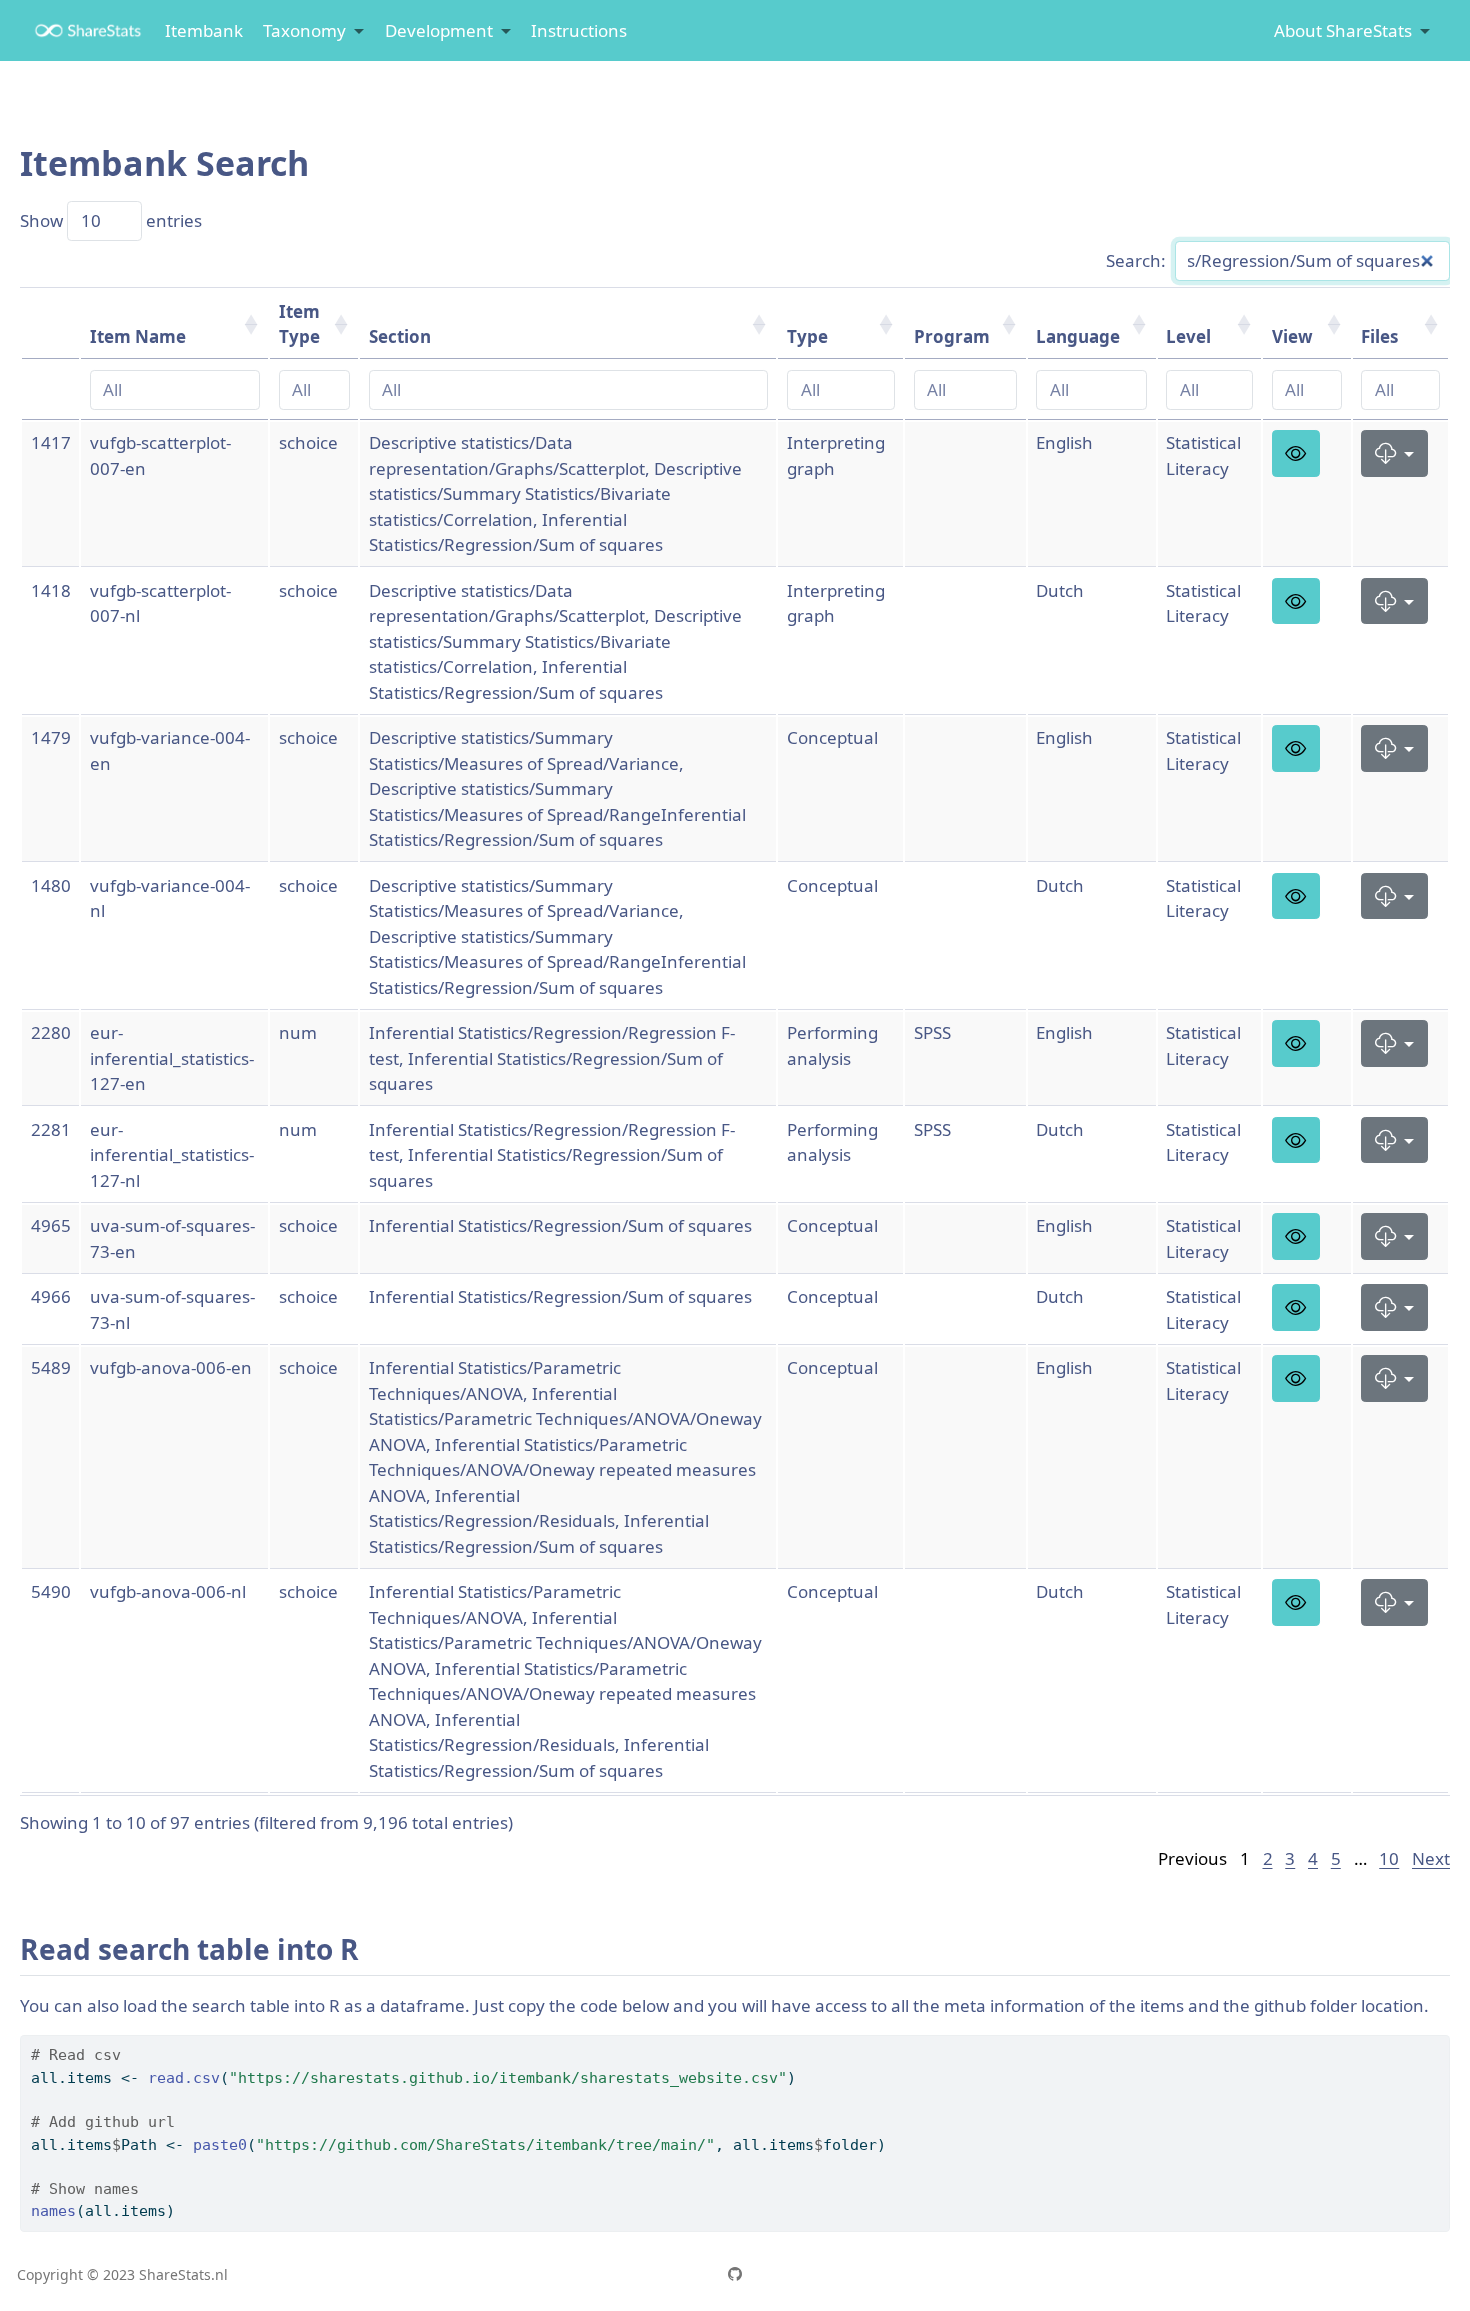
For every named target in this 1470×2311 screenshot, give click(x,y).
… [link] (1360, 1858)
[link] (314, 31)
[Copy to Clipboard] (1439, 2041)
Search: (1136, 260)
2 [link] (1268, 1858)
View (1292, 336)
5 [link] (1336, 1858)
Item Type (299, 324)
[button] (1296, 453)
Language (1078, 336)
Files (1379, 336)
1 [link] (1245, 1858)
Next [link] (1431, 1858)
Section (400, 336)
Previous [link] (1192, 1858)
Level (1188, 336)
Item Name (138, 336)
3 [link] (1290, 1858)
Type (807, 336)
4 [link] (1313, 1858)
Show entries (111, 220)
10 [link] (1389, 1858)
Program (952, 336)
